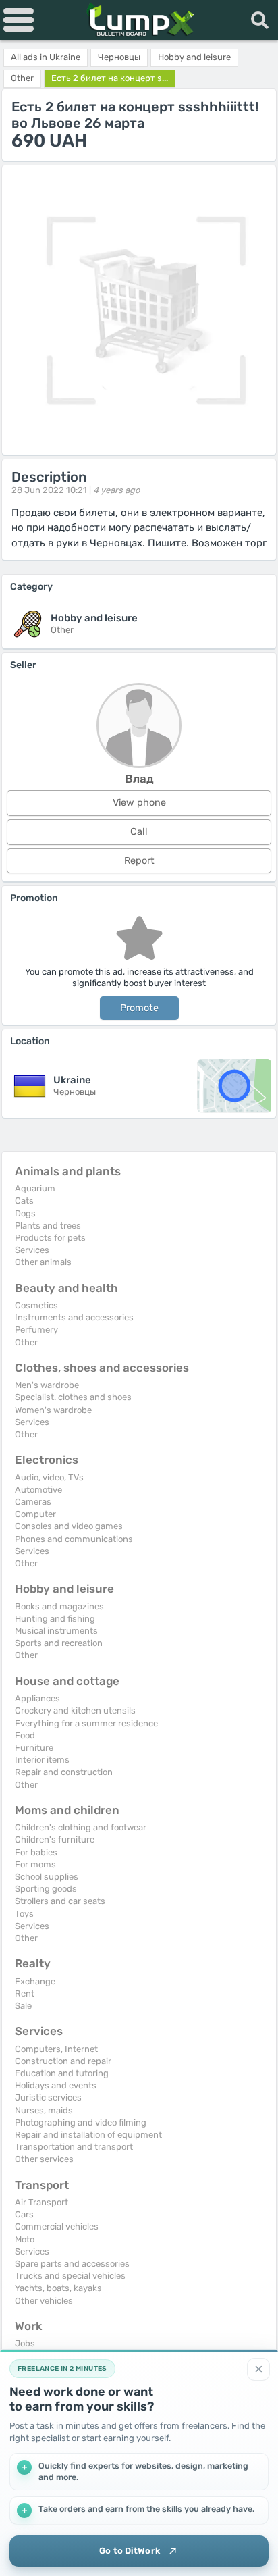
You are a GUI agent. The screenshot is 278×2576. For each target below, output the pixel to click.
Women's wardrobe (53, 1410)
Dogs (25, 1213)
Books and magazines (59, 1606)
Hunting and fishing (55, 1619)
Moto (25, 2239)
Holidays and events (56, 2085)
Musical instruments (56, 1631)
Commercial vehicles (57, 2226)
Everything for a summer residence (86, 1723)
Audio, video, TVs (49, 1477)
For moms (35, 1864)
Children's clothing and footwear (81, 1827)
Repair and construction (64, 1772)
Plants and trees (48, 1226)
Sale (23, 2006)
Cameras (33, 1502)
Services (32, 1250)
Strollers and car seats (60, 1901)
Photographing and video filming (81, 2122)
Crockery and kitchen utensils (75, 1710)
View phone (139, 803)
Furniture (34, 1748)
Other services (44, 2159)
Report (139, 861)
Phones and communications (74, 1539)
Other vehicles (44, 2301)
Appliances (37, 1698)
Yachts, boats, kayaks (58, 2288)
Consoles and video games (69, 1526)
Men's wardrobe (47, 1385)
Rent (25, 1993)
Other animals (43, 1262)
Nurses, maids (44, 2110)
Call (139, 832)
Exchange (35, 1981)
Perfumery (36, 1330)
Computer (35, 1514)
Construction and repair (63, 2061)
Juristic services (48, 2097)
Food (25, 1735)
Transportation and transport (74, 2147)
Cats (24, 1201)
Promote (139, 1008)
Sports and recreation (59, 1643)
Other (26, 1342)
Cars (24, 2214)
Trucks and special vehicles (70, 2276)
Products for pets (50, 1238)
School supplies (47, 1877)
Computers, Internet (56, 2049)
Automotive (38, 1490)
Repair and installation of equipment (88, 2135)
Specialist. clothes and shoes (73, 1397)
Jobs (25, 2343)
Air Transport (41, 2202)
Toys (24, 1914)
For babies (36, 1852)
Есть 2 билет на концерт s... (110, 78)
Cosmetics (36, 1305)
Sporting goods (46, 1889)
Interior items (42, 1760)
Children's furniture (55, 1839)
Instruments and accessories (74, 1317)
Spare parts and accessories (72, 2264)
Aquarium (35, 1188)
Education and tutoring (62, 2073)
